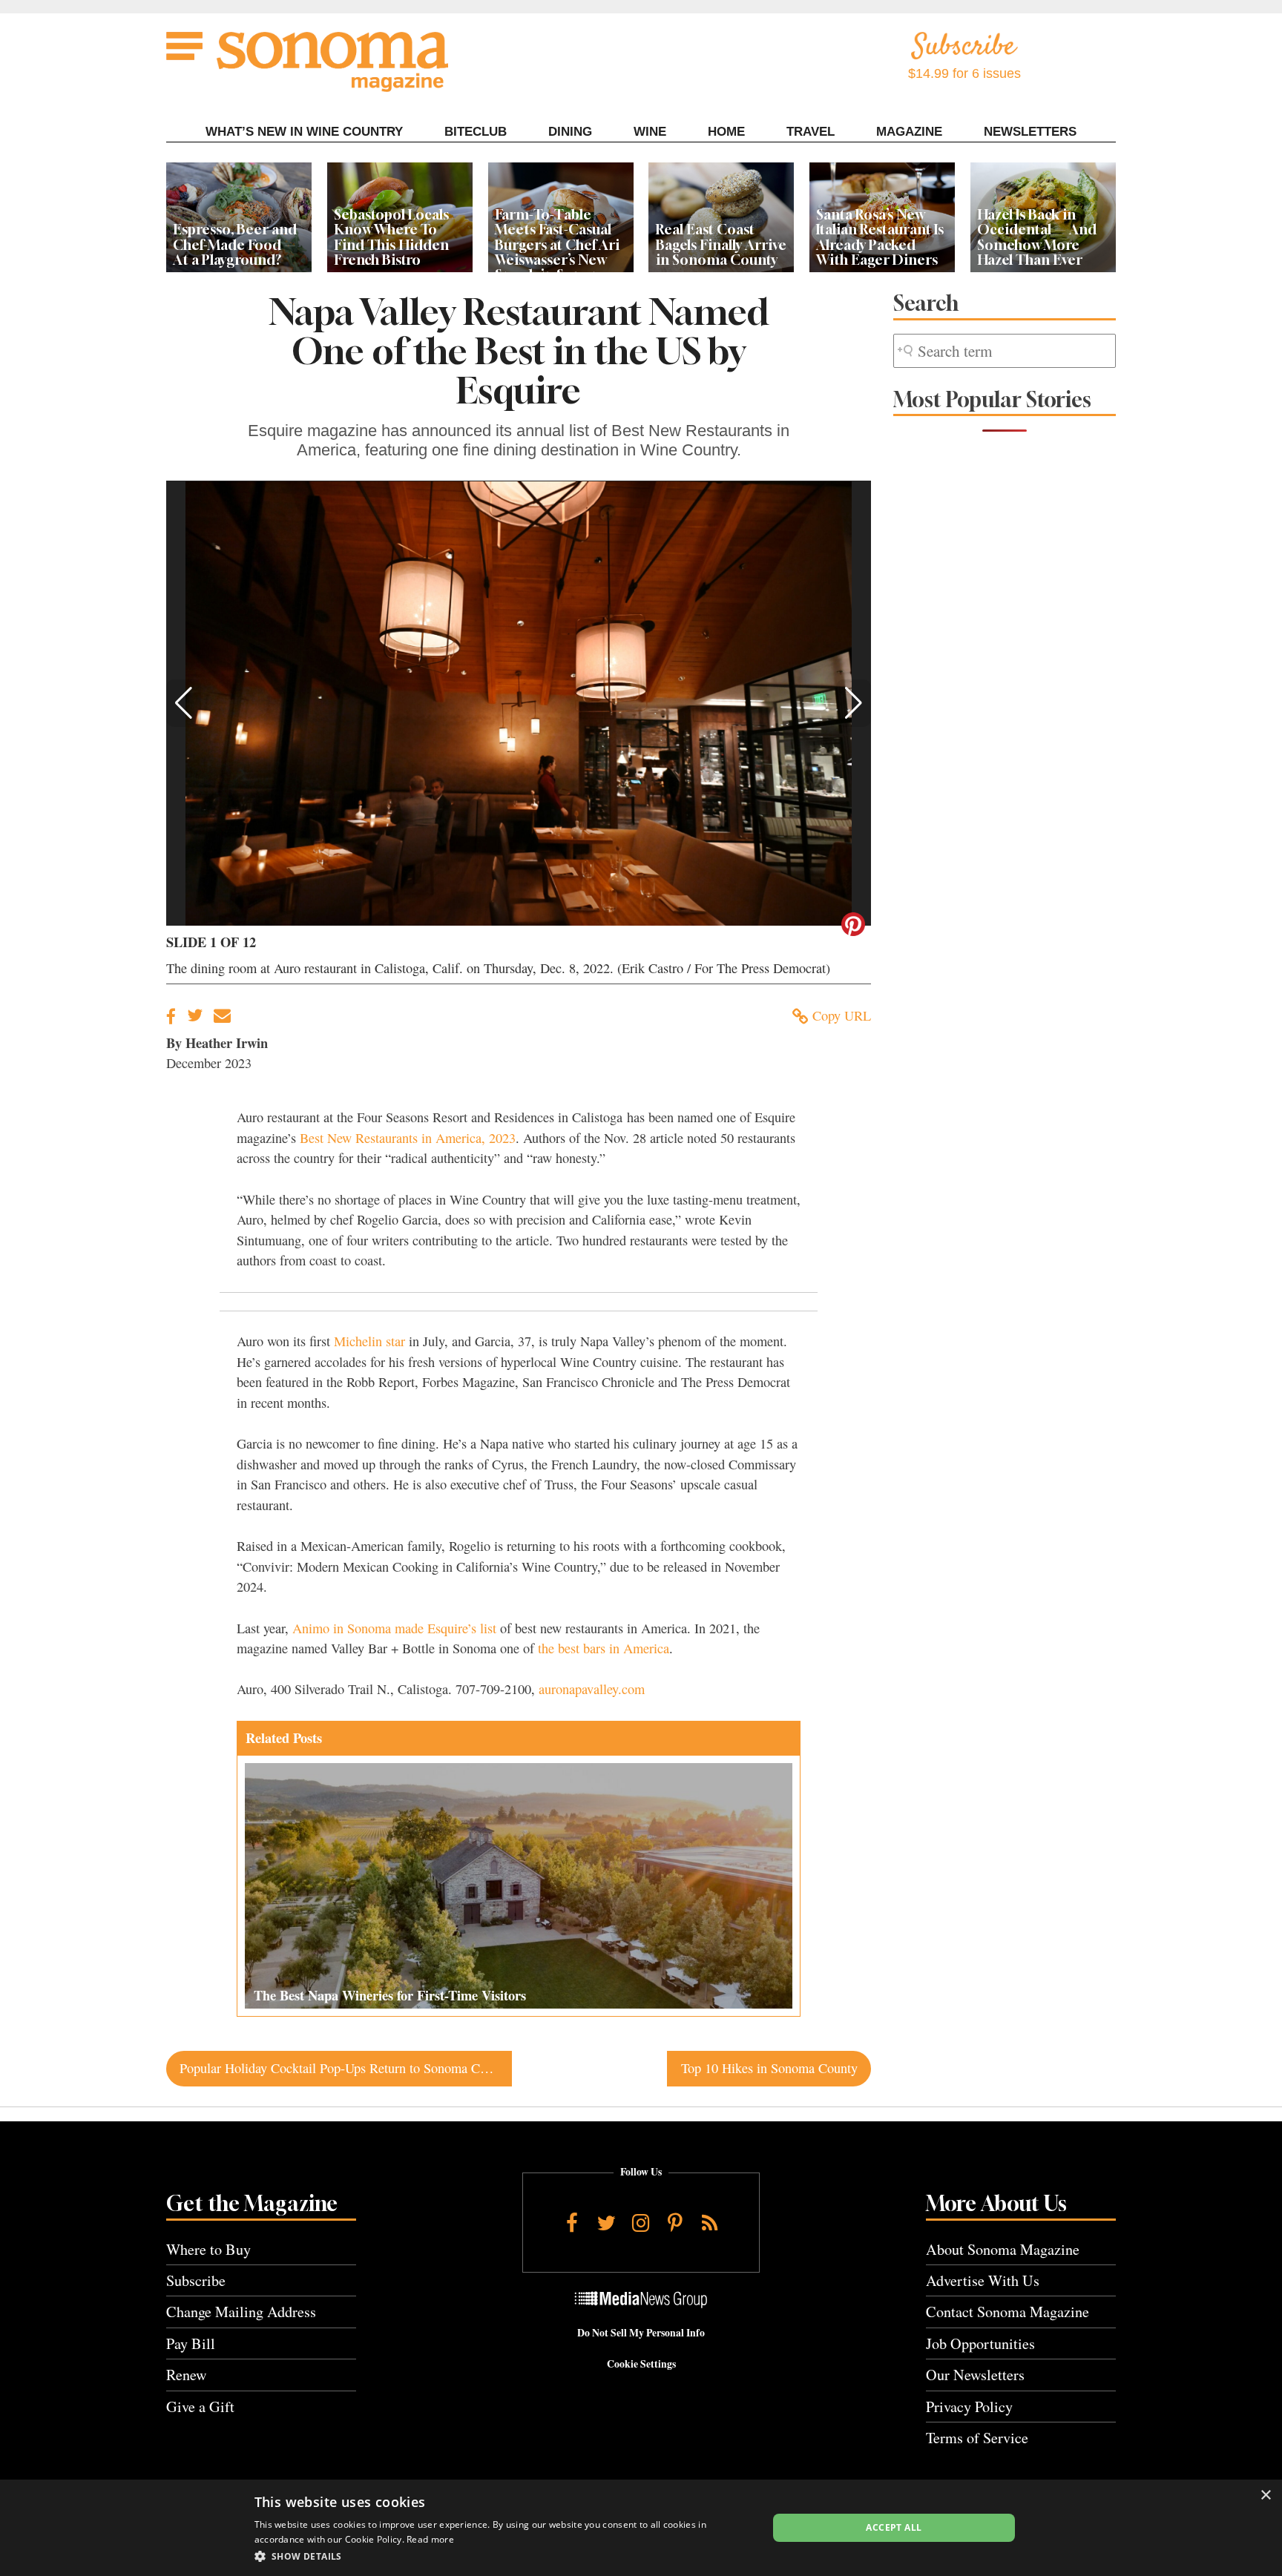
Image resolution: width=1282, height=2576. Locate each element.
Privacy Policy (969, 2407)
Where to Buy (208, 2249)
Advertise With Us (983, 2280)
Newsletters (1030, 132)
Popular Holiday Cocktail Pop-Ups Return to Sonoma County (345, 2068)
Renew (187, 2375)
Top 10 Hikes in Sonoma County (769, 2068)
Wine (650, 132)
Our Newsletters (975, 2375)
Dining (570, 132)
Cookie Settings (641, 2364)
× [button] (1265, 2496)
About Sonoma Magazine (1003, 2249)
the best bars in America (604, 1648)
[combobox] (1005, 351)
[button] (184, 703)
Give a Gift (200, 2407)
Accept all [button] (894, 2527)
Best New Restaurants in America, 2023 (408, 1138)
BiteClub (476, 132)
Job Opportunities (980, 2343)
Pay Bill (191, 2343)
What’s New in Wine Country (304, 132)
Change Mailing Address (241, 2312)
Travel (811, 132)
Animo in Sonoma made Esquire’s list (394, 1628)
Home (726, 132)
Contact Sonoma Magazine (1007, 2312)
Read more (430, 2539)
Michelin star (369, 1341)
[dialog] (641, 2528)
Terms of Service (977, 2438)
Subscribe (196, 2280)
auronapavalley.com (592, 1689)
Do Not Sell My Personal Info (641, 2333)
